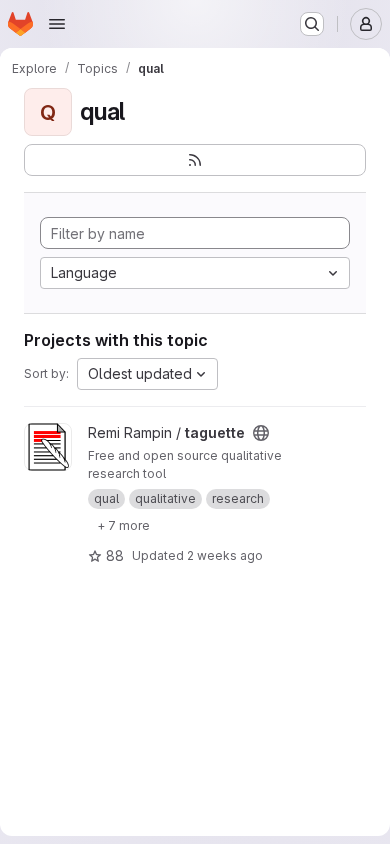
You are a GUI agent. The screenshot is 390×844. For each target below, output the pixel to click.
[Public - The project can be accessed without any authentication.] (261, 433)
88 (115, 555)
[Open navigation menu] (57, 24)
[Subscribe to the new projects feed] (195, 160)
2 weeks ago (225, 555)
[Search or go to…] (312, 24)
